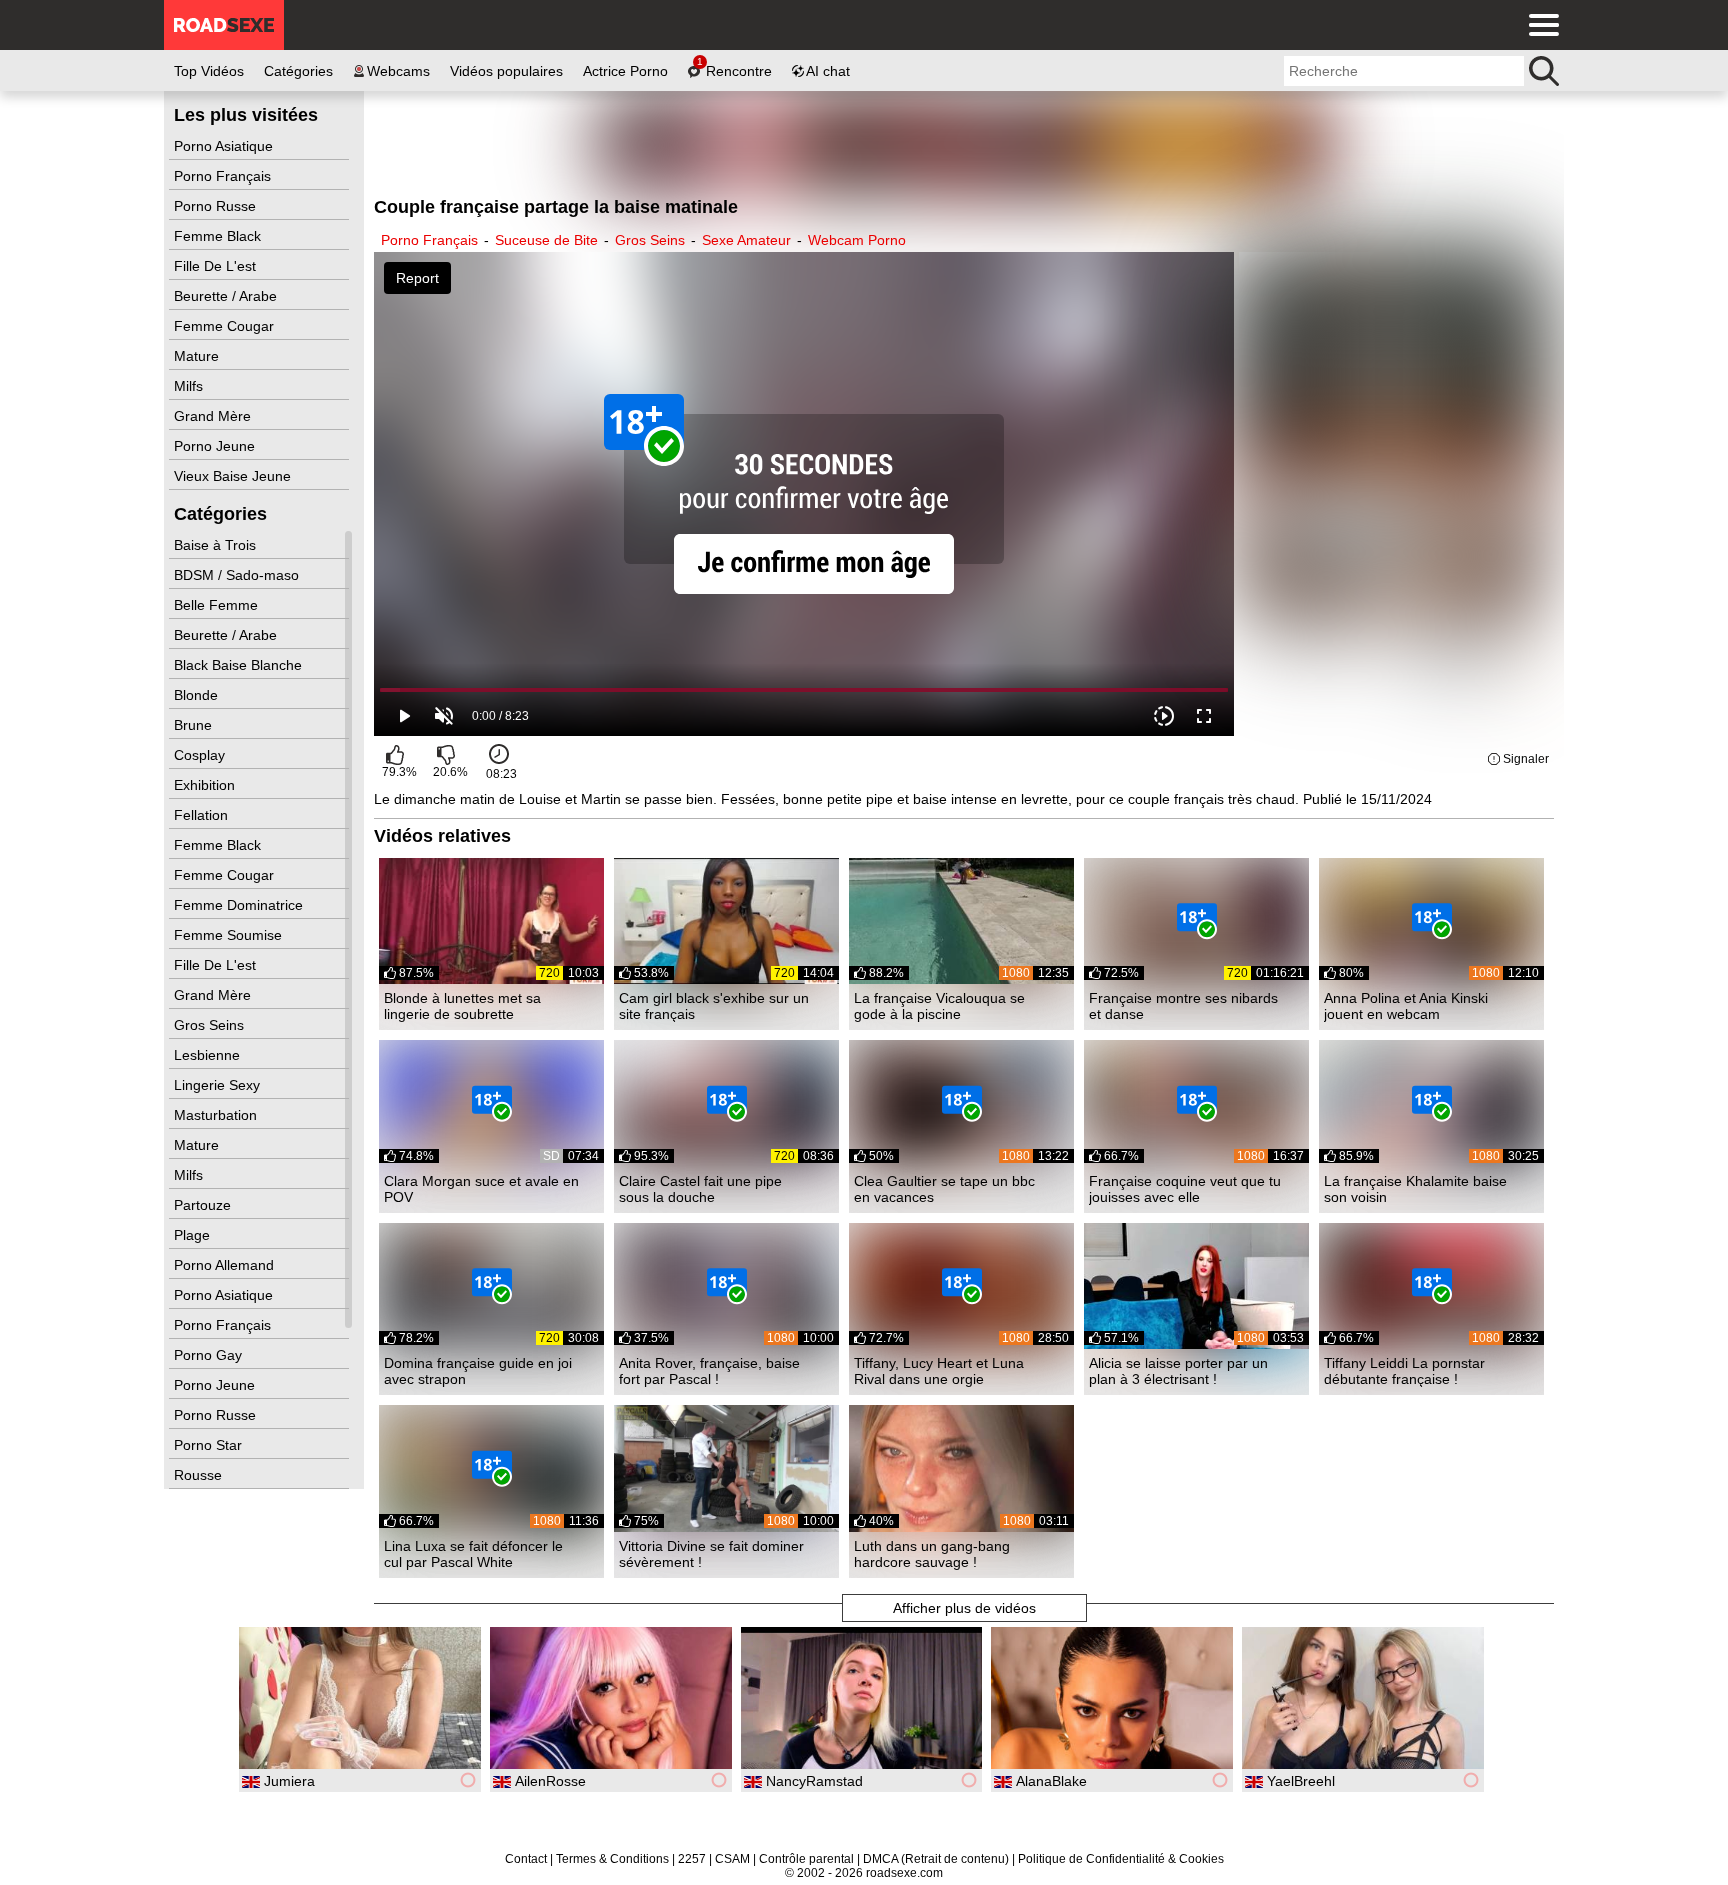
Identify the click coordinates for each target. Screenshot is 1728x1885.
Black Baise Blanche (240, 665)
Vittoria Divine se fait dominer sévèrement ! (711, 1554)
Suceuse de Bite (546, 240)
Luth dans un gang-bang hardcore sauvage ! (932, 1554)
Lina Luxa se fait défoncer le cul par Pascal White (473, 1554)
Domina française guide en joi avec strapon (478, 1371)
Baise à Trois (217, 545)
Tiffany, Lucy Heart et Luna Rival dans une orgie (939, 1371)
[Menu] (1539, 25)
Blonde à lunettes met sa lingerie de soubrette (462, 1006)
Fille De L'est (217, 266)
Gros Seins (211, 1025)
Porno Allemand (226, 1265)
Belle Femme (218, 605)
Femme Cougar (226, 326)
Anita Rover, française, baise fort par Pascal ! (709, 1371)
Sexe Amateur (746, 240)
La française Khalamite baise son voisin (1415, 1189)
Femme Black (219, 236)
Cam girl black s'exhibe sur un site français (714, 1006)
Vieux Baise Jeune (234, 476)
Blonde (198, 695)
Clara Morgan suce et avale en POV (481, 1189)
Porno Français (224, 176)
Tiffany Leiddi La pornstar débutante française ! (1404, 1371)
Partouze (204, 1205)
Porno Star (210, 1445)
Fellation (203, 815)
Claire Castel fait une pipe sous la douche (700, 1189)
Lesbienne (209, 1055)
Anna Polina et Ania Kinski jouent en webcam (1406, 1006)
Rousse (200, 1475)
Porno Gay (210, 1355)
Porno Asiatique (225, 146)
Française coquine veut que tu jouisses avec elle (1185, 1189)
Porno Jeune (216, 446)
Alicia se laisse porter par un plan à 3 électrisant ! (1178, 1371)
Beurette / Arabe (227, 296)
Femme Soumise (230, 935)
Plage (194, 1235)
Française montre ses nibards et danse (1183, 1006)
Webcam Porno (857, 240)
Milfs (190, 386)
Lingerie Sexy (219, 1085)
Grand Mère (214, 416)
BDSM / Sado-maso (238, 575)
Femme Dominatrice (240, 905)
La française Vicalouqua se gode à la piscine (939, 1006)
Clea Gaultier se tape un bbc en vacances (944, 1189)
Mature (198, 356)
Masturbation (217, 1115)
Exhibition (206, 785)
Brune (195, 725)
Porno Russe (217, 206)
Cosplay (201, 755)
